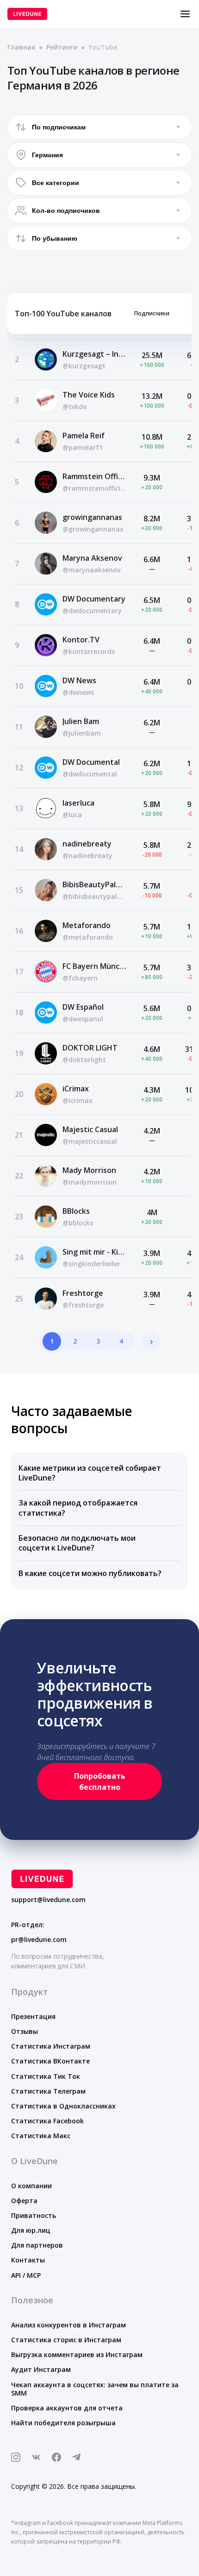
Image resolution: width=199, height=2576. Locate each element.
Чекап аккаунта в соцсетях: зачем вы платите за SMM (95, 2389)
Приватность (34, 2215)
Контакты (28, 2260)
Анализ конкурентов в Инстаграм (68, 2325)
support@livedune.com (48, 1900)
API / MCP (26, 2275)
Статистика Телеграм (48, 2091)
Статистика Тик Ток (46, 2076)
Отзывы (25, 2031)
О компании (31, 2186)
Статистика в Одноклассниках (63, 2106)
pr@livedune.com (39, 1940)
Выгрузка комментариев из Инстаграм (77, 2355)
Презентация (33, 2016)
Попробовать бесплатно (100, 1781)
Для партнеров (37, 2245)
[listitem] (99, 1474)
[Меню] (185, 14)
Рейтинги (62, 47)
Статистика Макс (41, 2136)
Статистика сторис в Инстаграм (66, 2340)
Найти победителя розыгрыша (63, 2423)
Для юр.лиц (31, 2230)
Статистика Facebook (47, 2121)
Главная (21, 47)
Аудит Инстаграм (41, 2369)
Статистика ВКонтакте (50, 2061)
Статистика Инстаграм (51, 2046)
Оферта (24, 2201)
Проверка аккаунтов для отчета (67, 2408)
